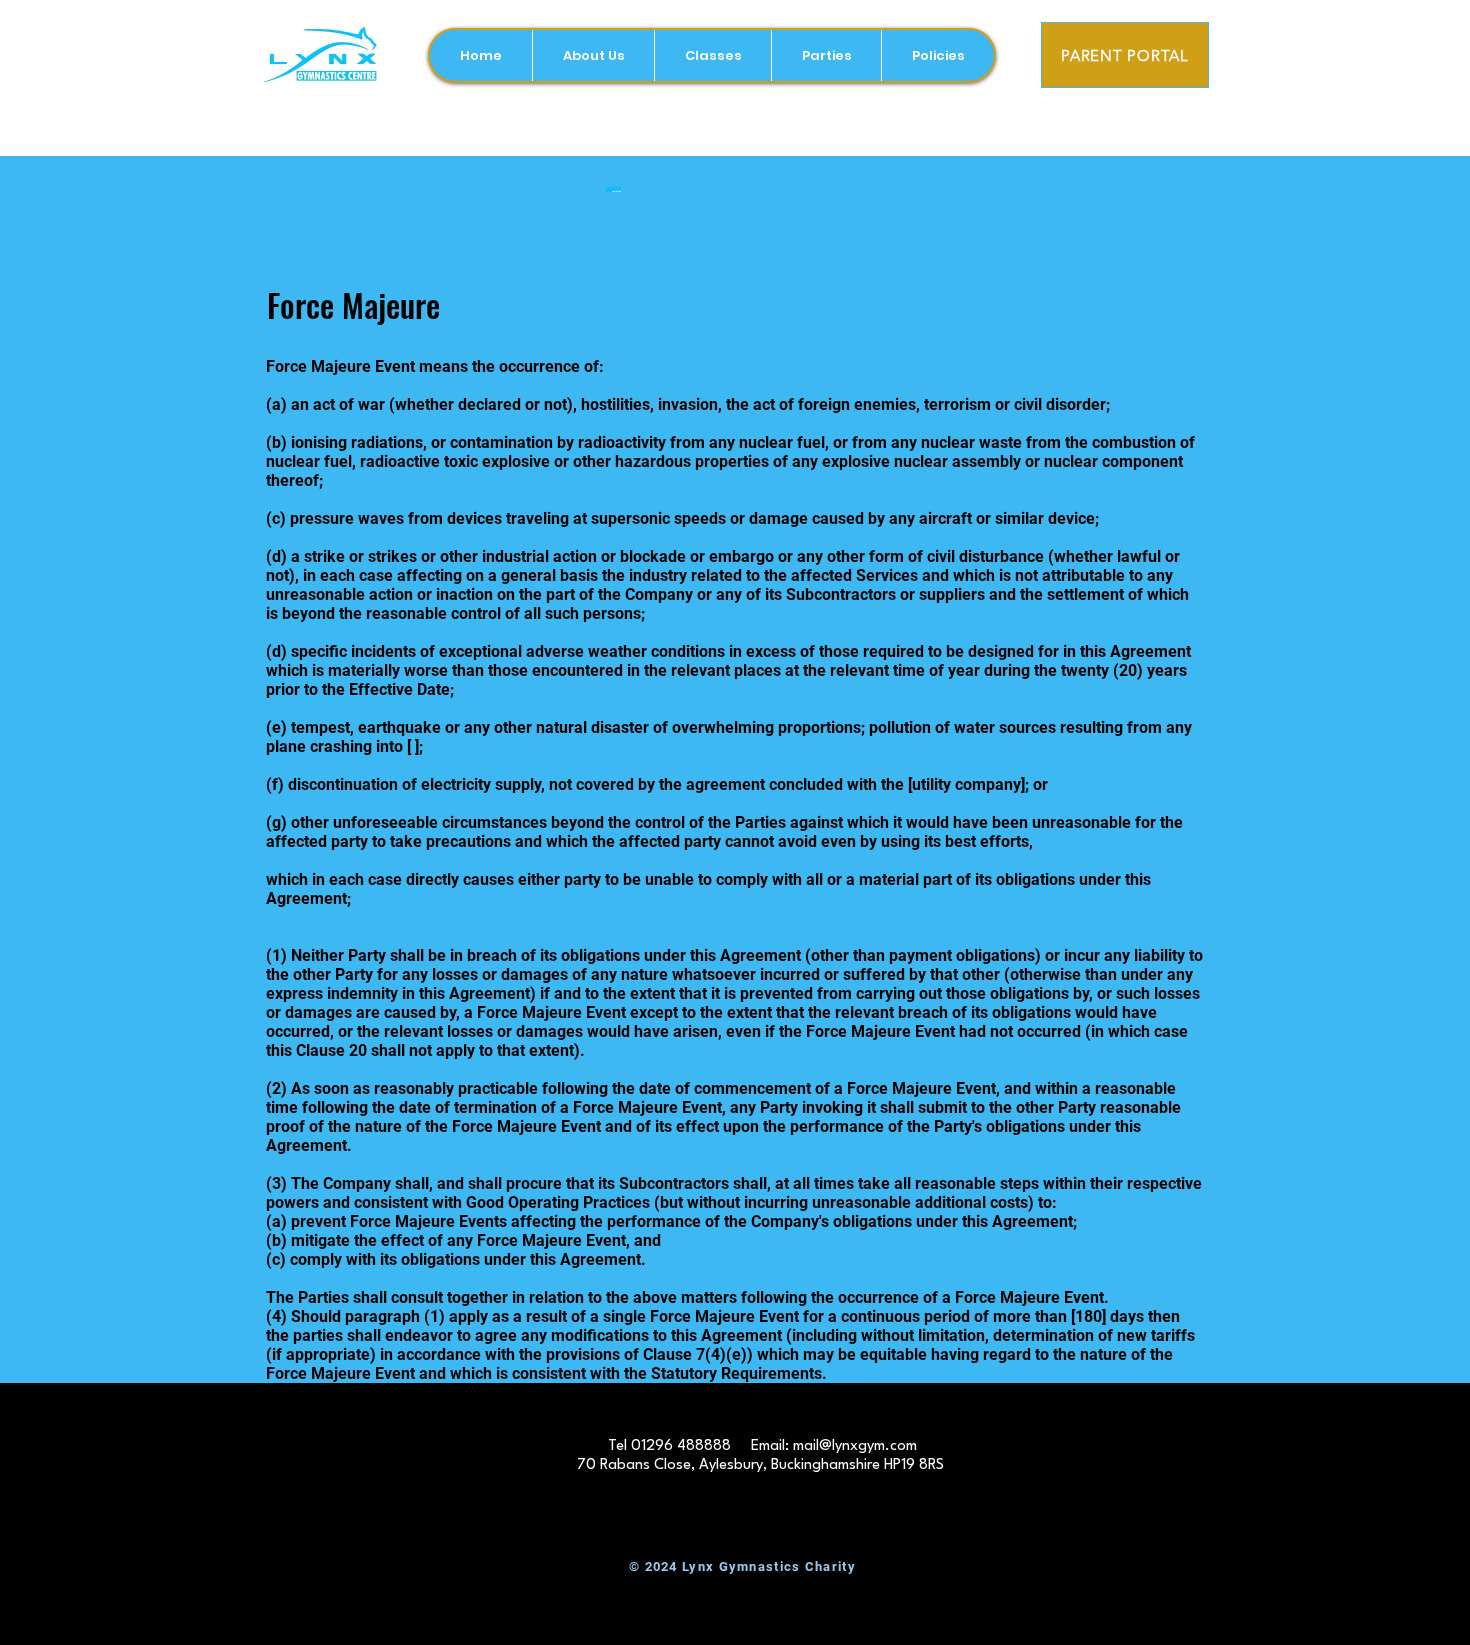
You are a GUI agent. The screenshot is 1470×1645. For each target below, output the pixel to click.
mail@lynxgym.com (855, 1446)
